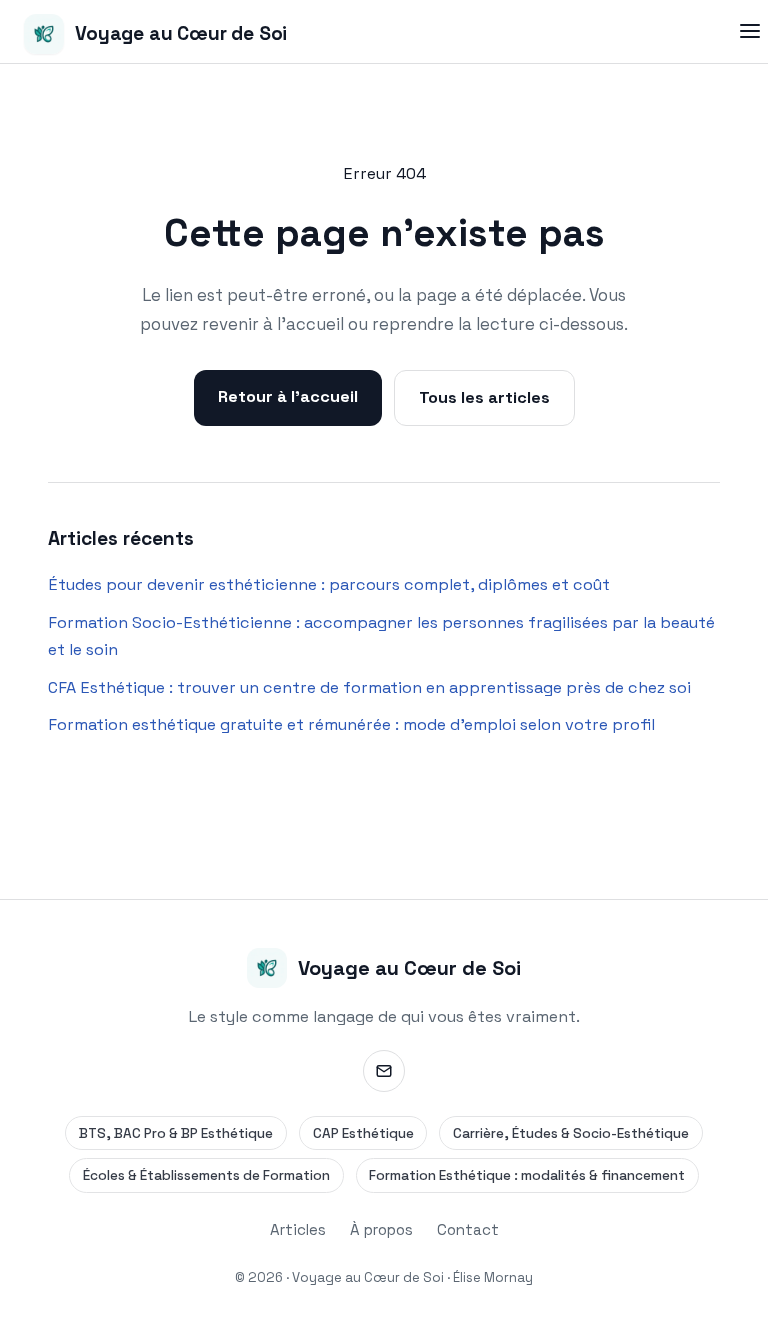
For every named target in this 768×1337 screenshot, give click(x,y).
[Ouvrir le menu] (749, 31)
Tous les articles (484, 397)
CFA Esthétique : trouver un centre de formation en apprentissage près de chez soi (369, 687)
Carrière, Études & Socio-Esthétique (571, 1133)
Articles (298, 1229)
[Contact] (384, 1071)
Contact (468, 1229)
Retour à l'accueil (288, 396)
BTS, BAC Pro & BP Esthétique (176, 1133)
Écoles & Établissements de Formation (206, 1175)
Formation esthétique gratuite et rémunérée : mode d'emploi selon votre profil (351, 724)
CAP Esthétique (363, 1133)
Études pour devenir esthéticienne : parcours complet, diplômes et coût (329, 584)
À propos (381, 1229)
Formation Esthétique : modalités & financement (527, 1175)
